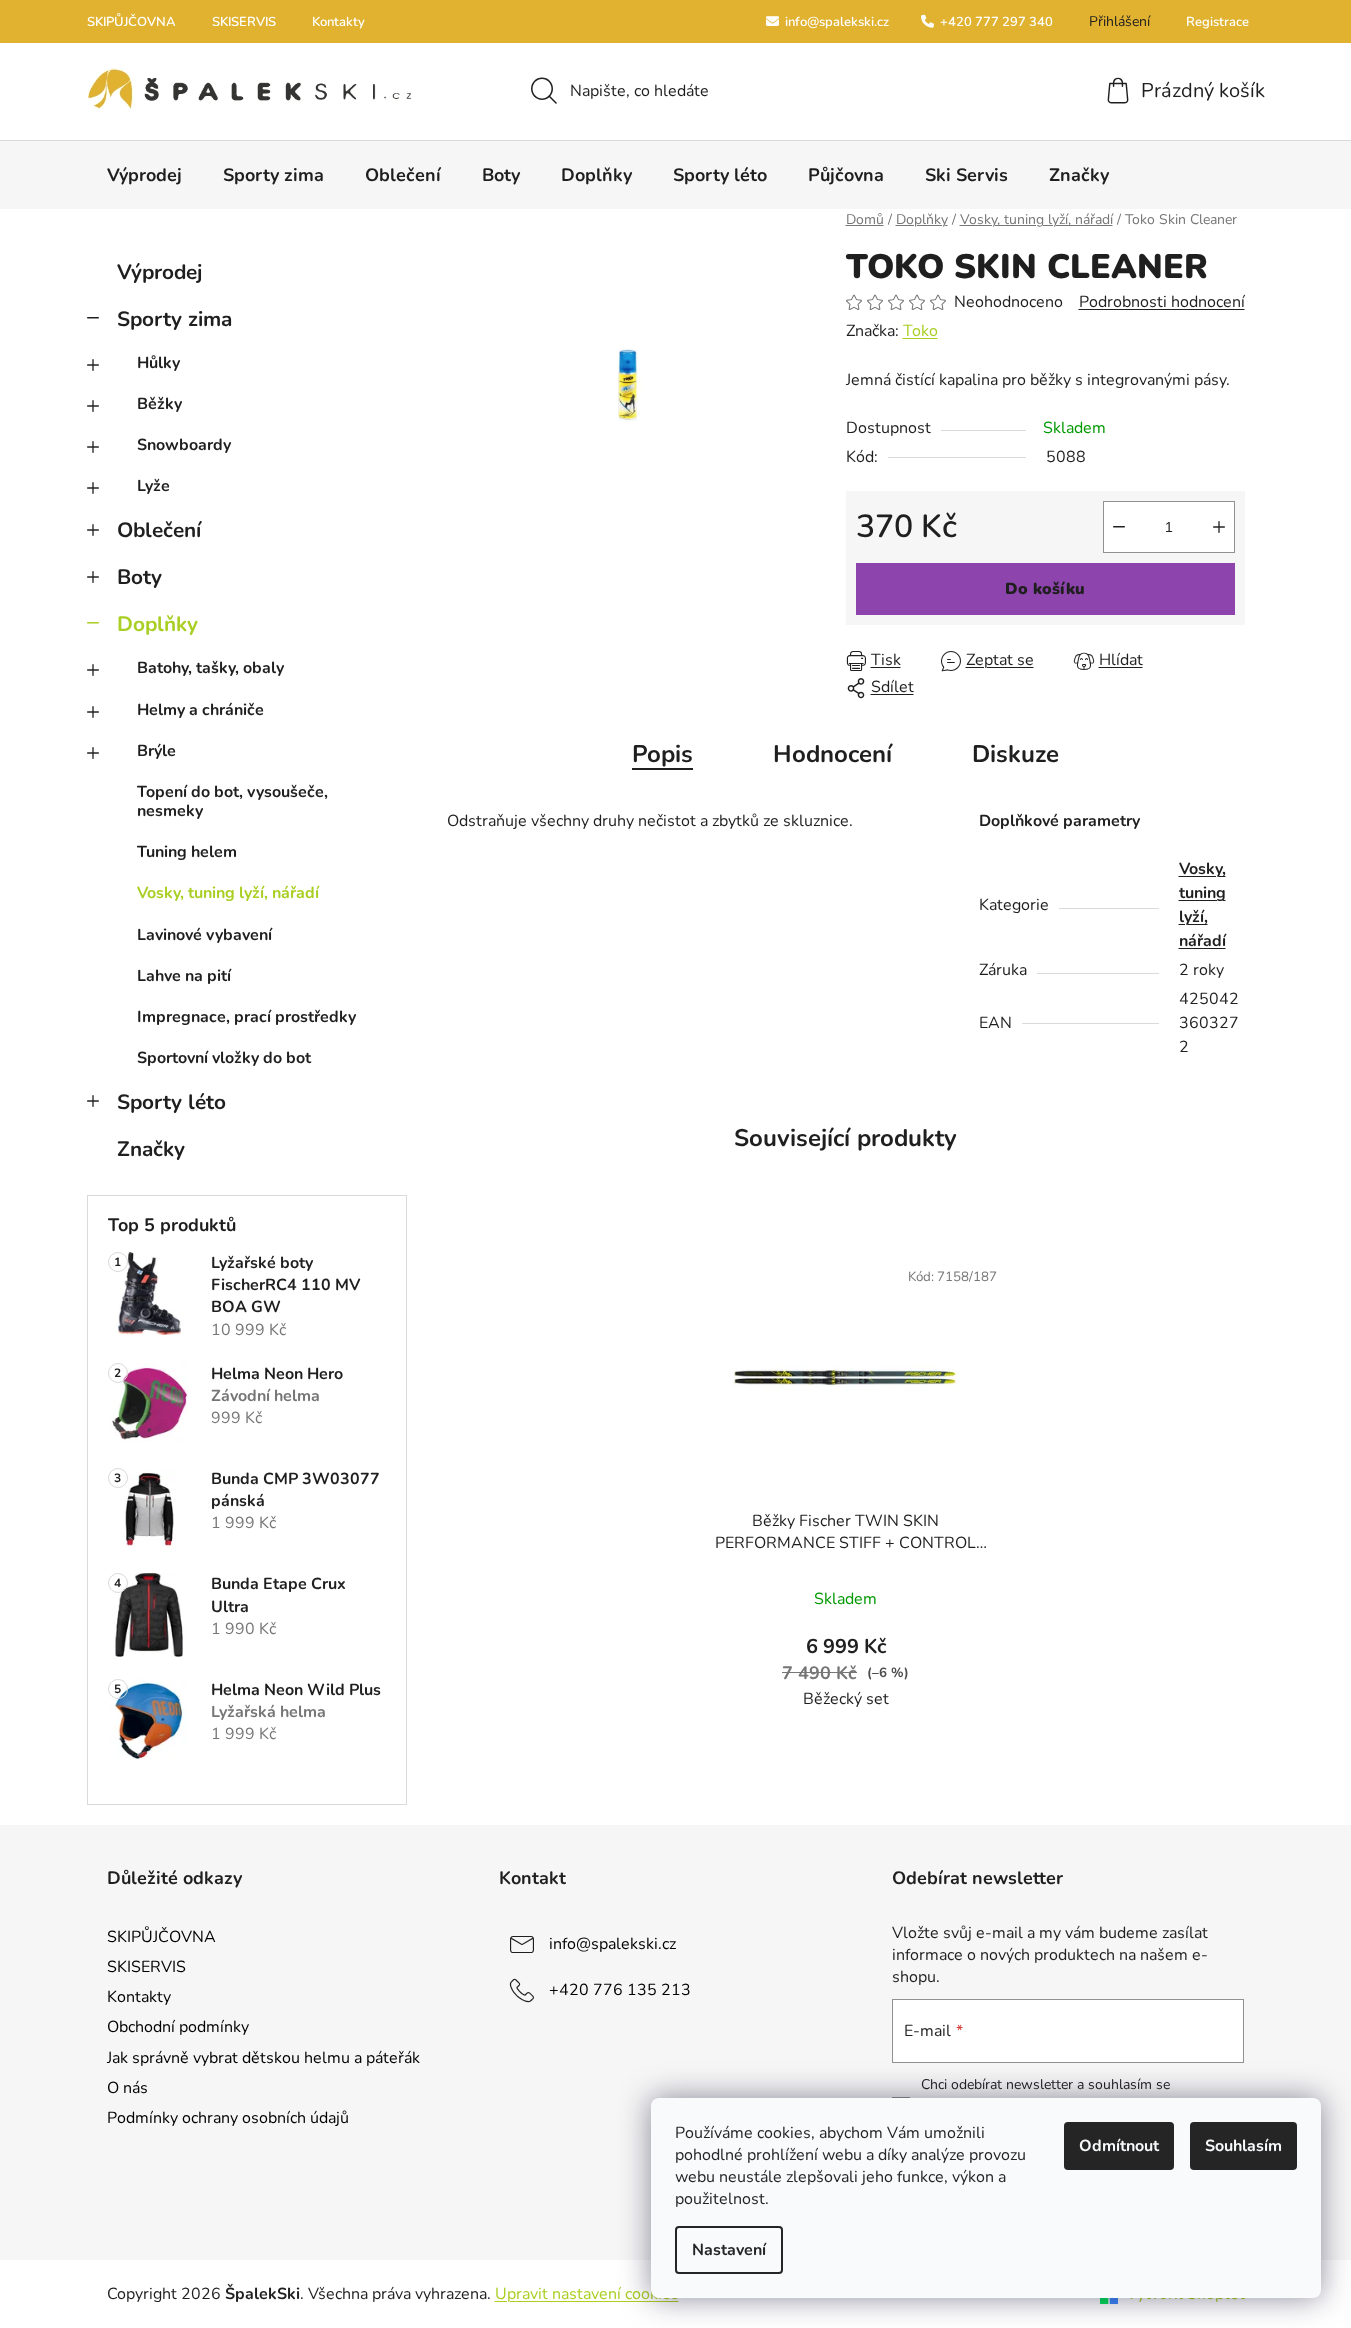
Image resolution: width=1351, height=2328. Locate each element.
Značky (151, 1149)
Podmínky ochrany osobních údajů (228, 2118)
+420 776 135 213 (620, 1990)
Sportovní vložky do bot (224, 1058)
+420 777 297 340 (995, 22)
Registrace (1217, 22)
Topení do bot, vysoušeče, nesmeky (232, 801)
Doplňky (157, 624)
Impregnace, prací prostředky (246, 1017)
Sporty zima (174, 319)
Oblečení (159, 530)
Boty (139, 577)
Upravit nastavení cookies (587, 2294)
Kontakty (338, 22)
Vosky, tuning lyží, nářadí (228, 893)
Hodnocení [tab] (832, 754)
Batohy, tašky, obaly (210, 668)
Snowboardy (184, 445)
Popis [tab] (662, 754)
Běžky (159, 404)
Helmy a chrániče (200, 710)
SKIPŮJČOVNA (131, 22)
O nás (127, 2088)
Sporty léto (171, 1102)
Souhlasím (1243, 2146)
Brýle (156, 751)
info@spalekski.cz (835, 22)
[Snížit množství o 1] (1119, 527)
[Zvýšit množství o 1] (1219, 527)
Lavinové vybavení (204, 935)
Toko (920, 331)
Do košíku (1045, 589)
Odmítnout (1119, 2146)
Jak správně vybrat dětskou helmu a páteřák (263, 2058)
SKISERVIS (244, 22)
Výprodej (159, 272)
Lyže (153, 486)
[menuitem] (144, 175)
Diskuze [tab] (1015, 754)
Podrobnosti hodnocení (1162, 302)
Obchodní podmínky (178, 2027)
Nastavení (729, 2250)
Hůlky (158, 363)
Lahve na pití (184, 976)
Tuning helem (187, 852)
